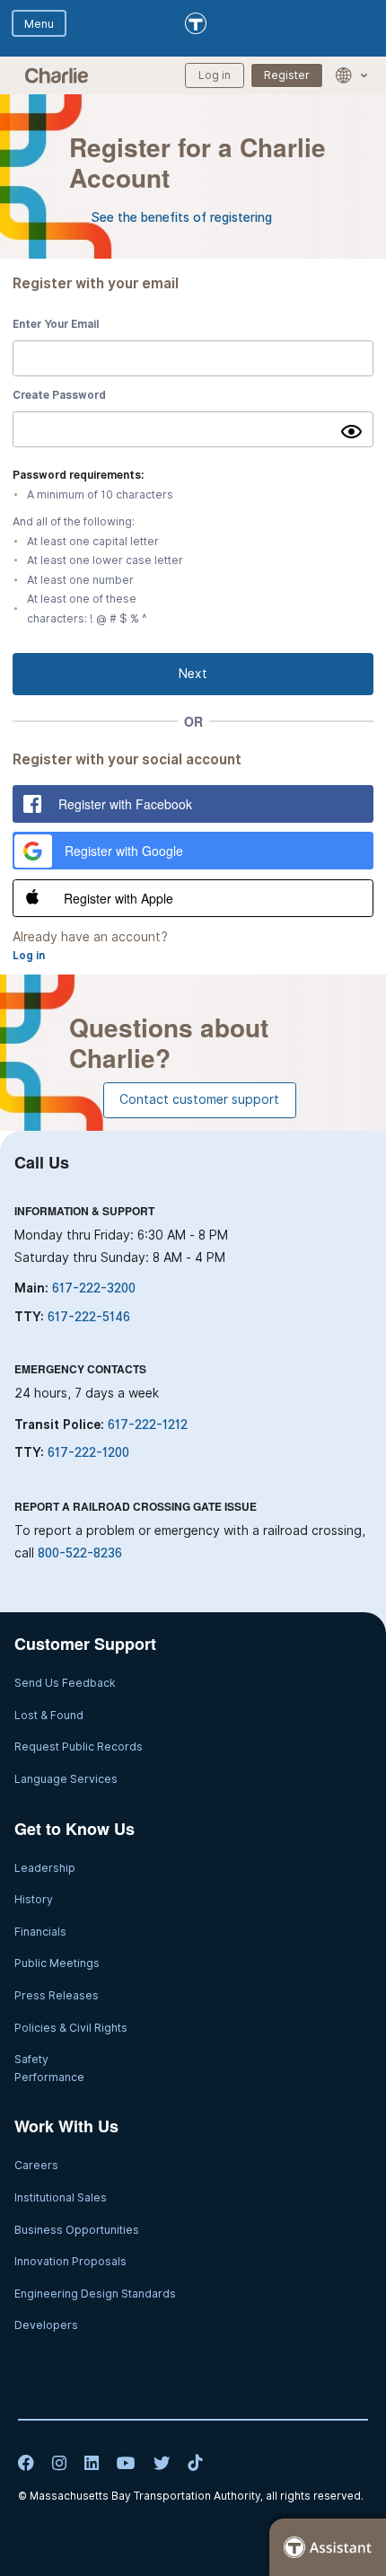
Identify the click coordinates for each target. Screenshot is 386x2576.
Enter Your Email (56, 324)
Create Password (59, 395)
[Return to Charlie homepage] (57, 75)
